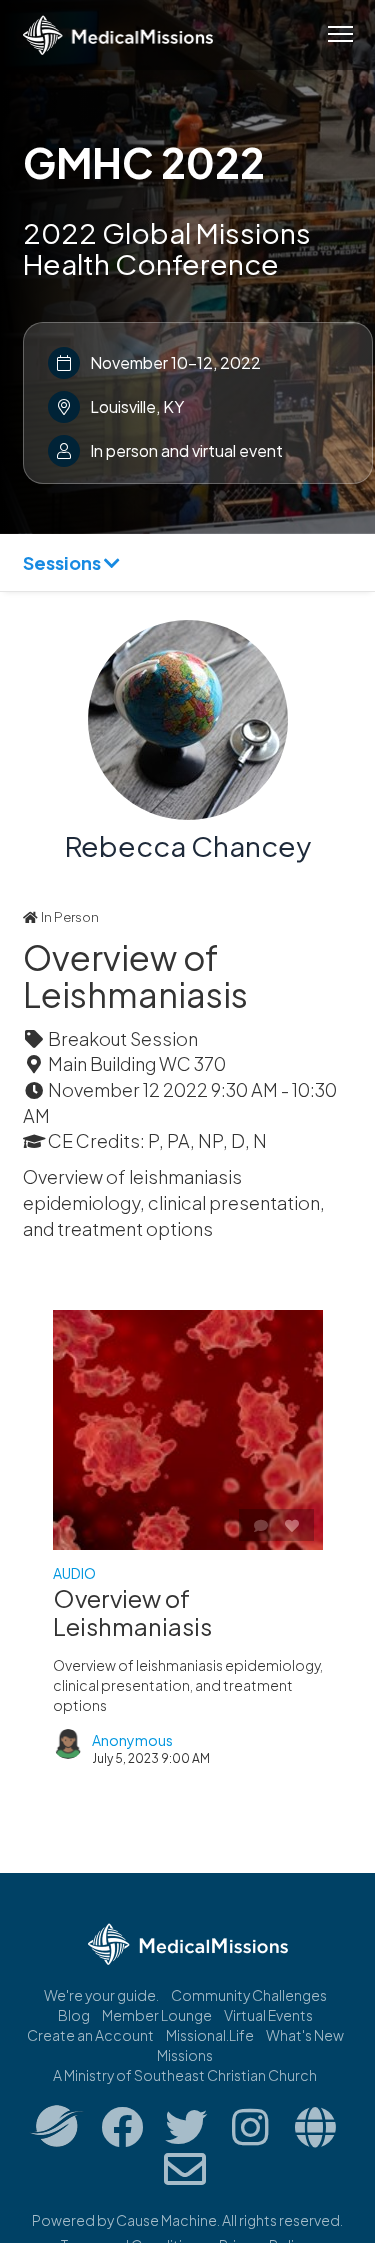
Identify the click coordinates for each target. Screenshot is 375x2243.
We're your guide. (101, 1995)
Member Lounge (157, 2015)
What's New (305, 2035)
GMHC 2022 (144, 162)
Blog (74, 2015)
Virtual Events (268, 2015)
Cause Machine (166, 2220)
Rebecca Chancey (188, 845)
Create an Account (90, 2035)
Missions (185, 2055)
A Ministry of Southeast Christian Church (185, 2075)
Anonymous (132, 1740)
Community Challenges (249, 1995)
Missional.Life (210, 2035)
